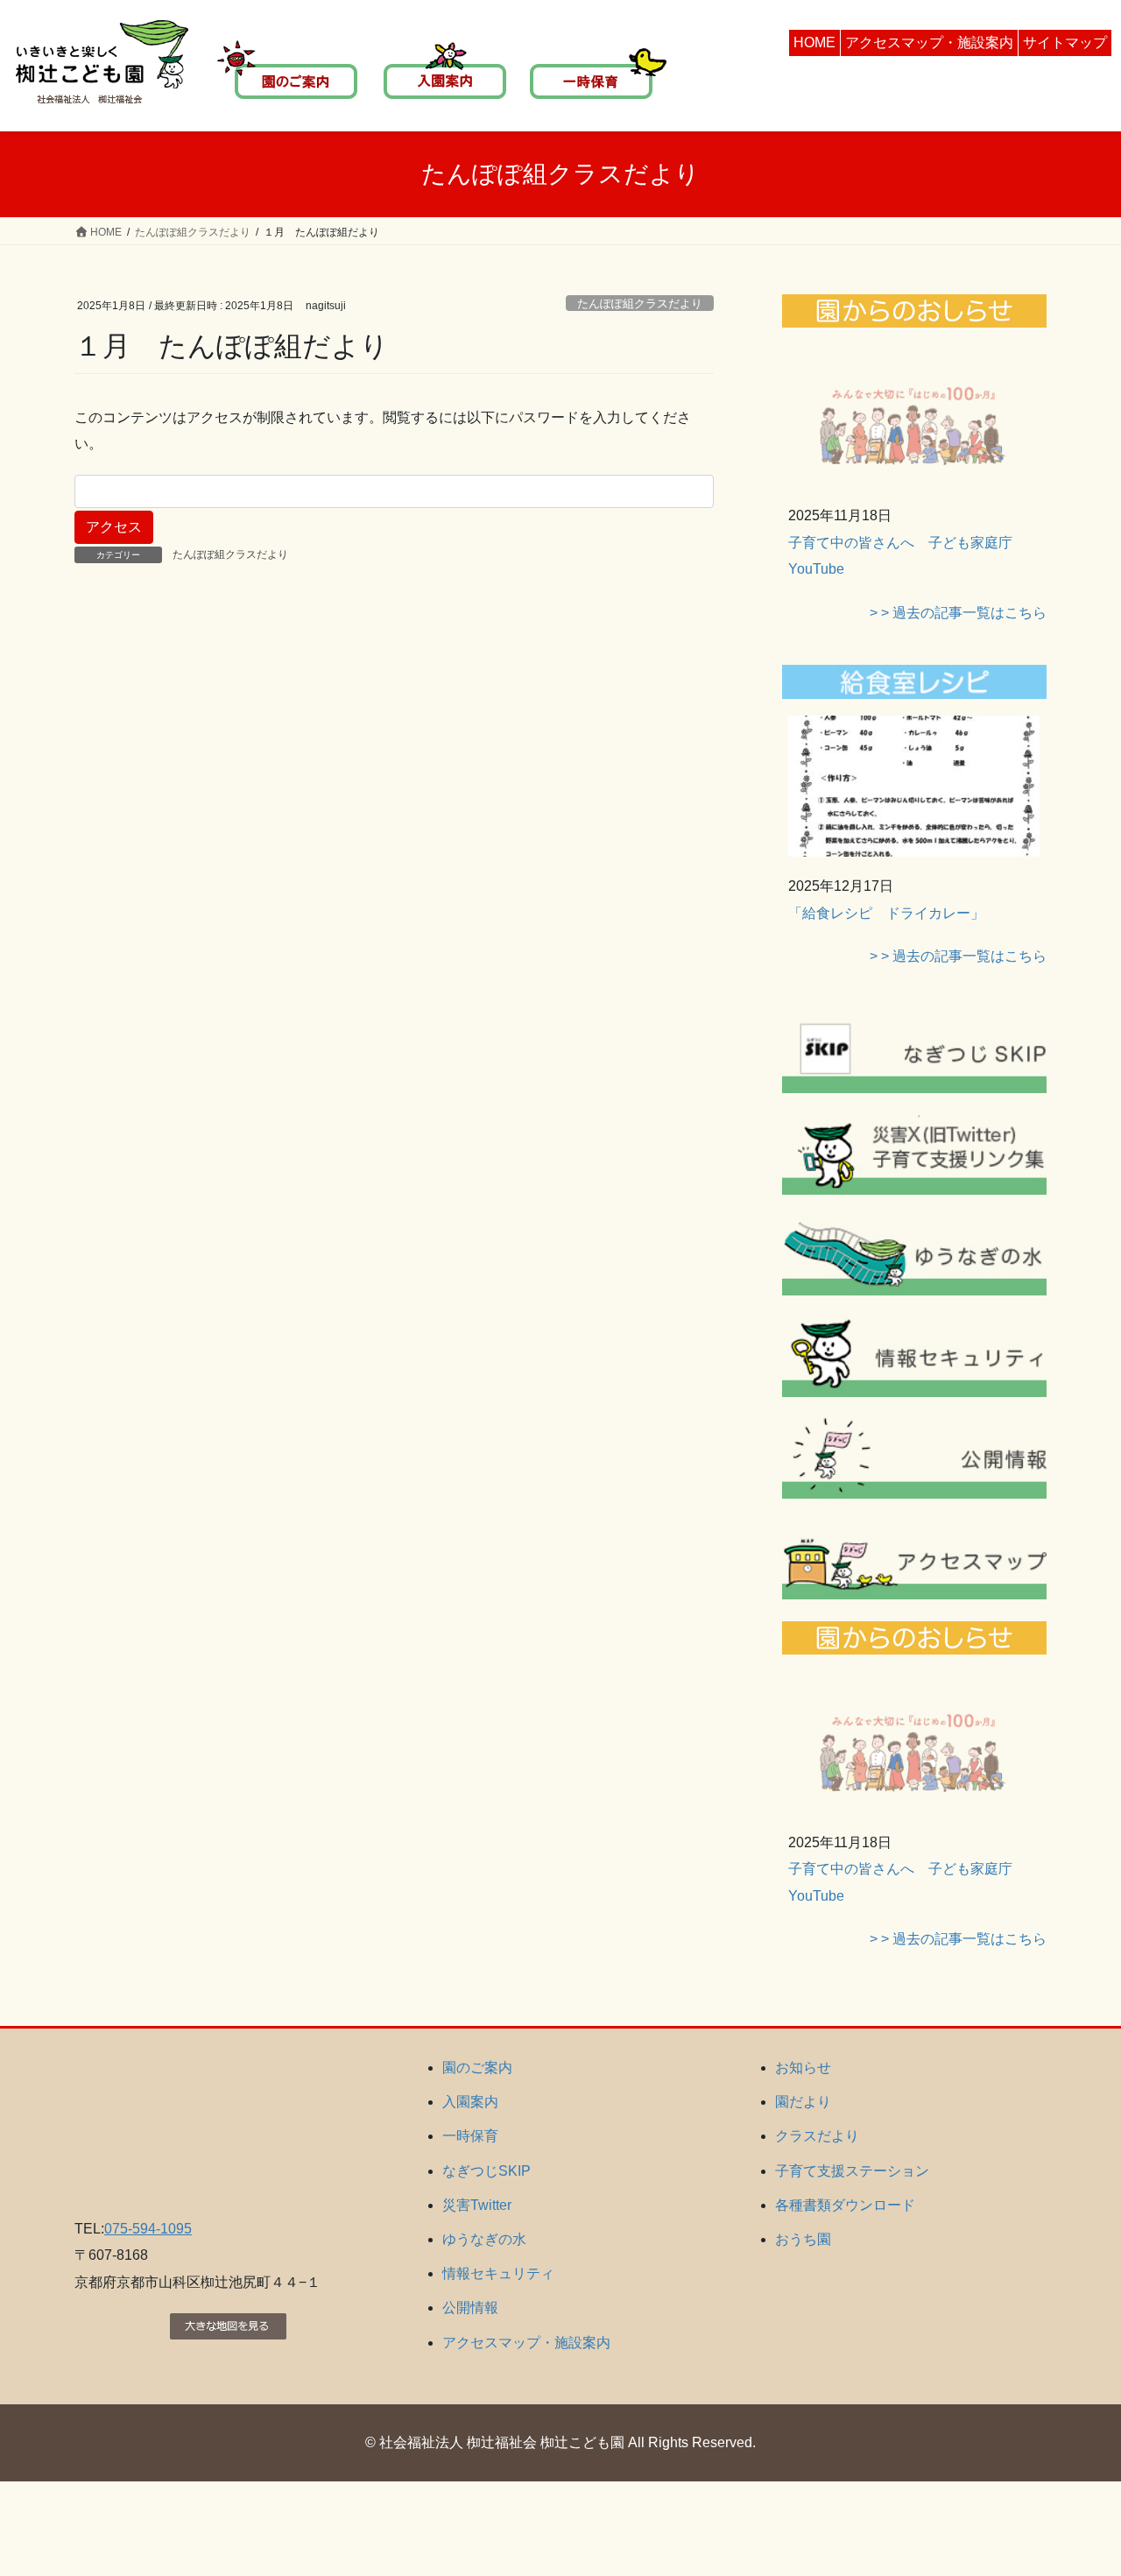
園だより (803, 2102)
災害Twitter (477, 2205)
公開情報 (470, 2308)
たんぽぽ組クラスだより (640, 303)
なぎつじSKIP (486, 2171)
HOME (814, 42)
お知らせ (803, 2068)
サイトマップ (1065, 42)
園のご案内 (477, 2068)
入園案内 (470, 2102)
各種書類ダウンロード (845, 2205)
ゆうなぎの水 (484, 2239)
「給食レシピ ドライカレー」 (886, 913)
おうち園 (803, 2239)
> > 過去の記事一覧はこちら (958, 613)
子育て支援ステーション (852, 2171)
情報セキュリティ (498, 2273)
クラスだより (817, 2136)
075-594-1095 (148, 2229)
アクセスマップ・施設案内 (929, 42)
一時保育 (470, 2136)
